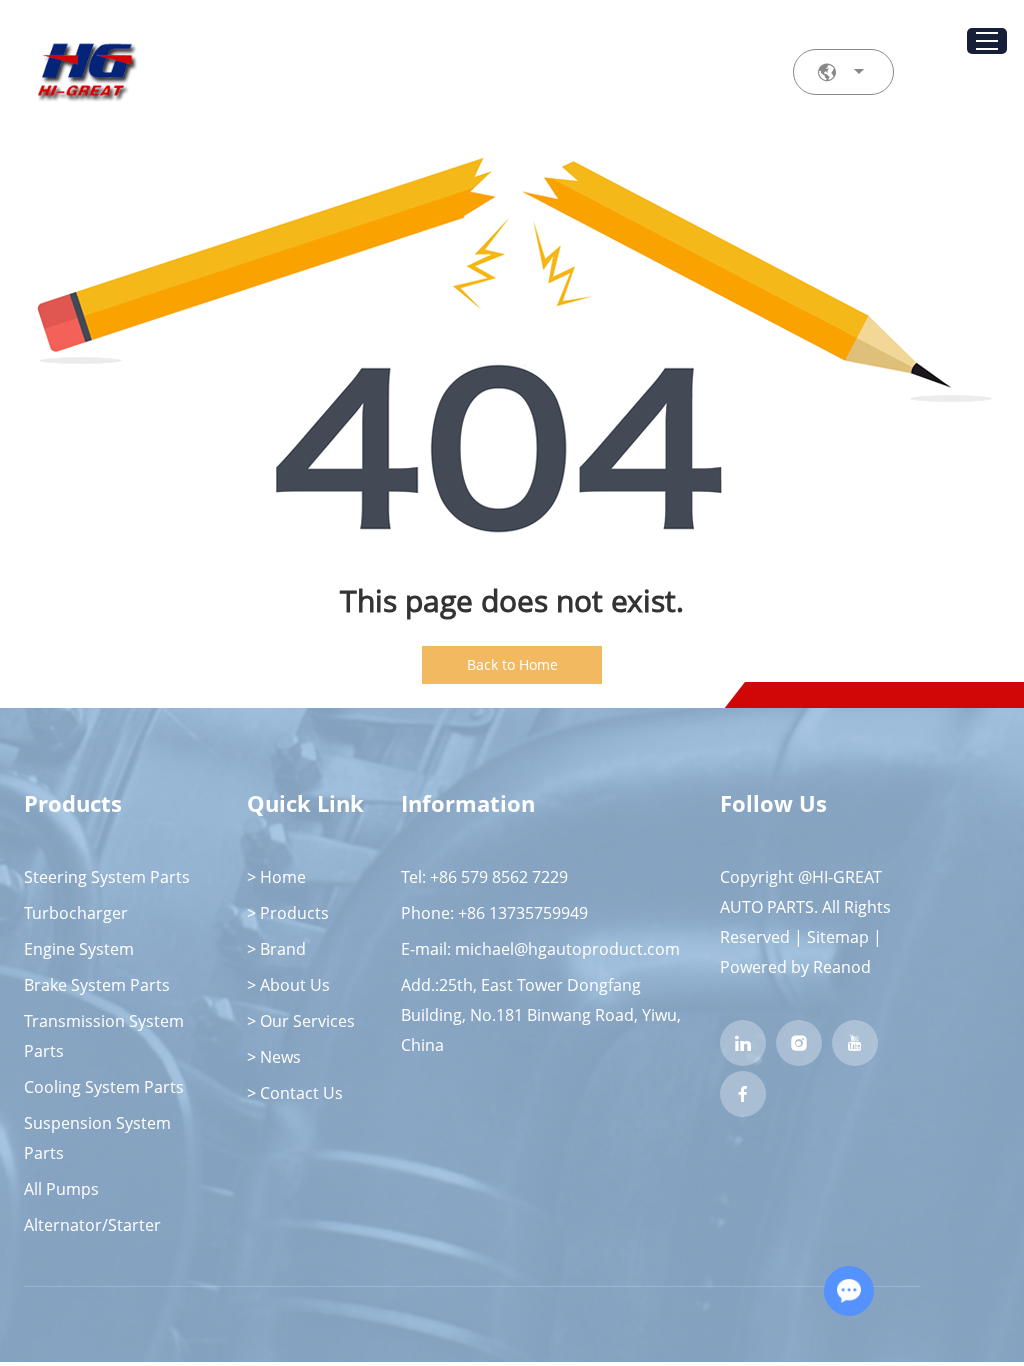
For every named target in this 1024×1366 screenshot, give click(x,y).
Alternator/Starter (92, 1225)
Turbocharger (76, 913)
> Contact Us (295, 1093)
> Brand (276, 949)
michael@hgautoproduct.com (567, 949)
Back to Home (512, 664)
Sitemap (838, 937)
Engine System (79, 949)
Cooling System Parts (104, 1087)
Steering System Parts (107, 877)
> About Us (288, 985)
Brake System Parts (97, 985)
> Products (288, 913)
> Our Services (301, 1021)
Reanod (842, 967)
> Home (276, 877)
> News (274, 1057)
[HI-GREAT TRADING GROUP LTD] (85, 72)
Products (73, 803)
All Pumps (61, 1189)
